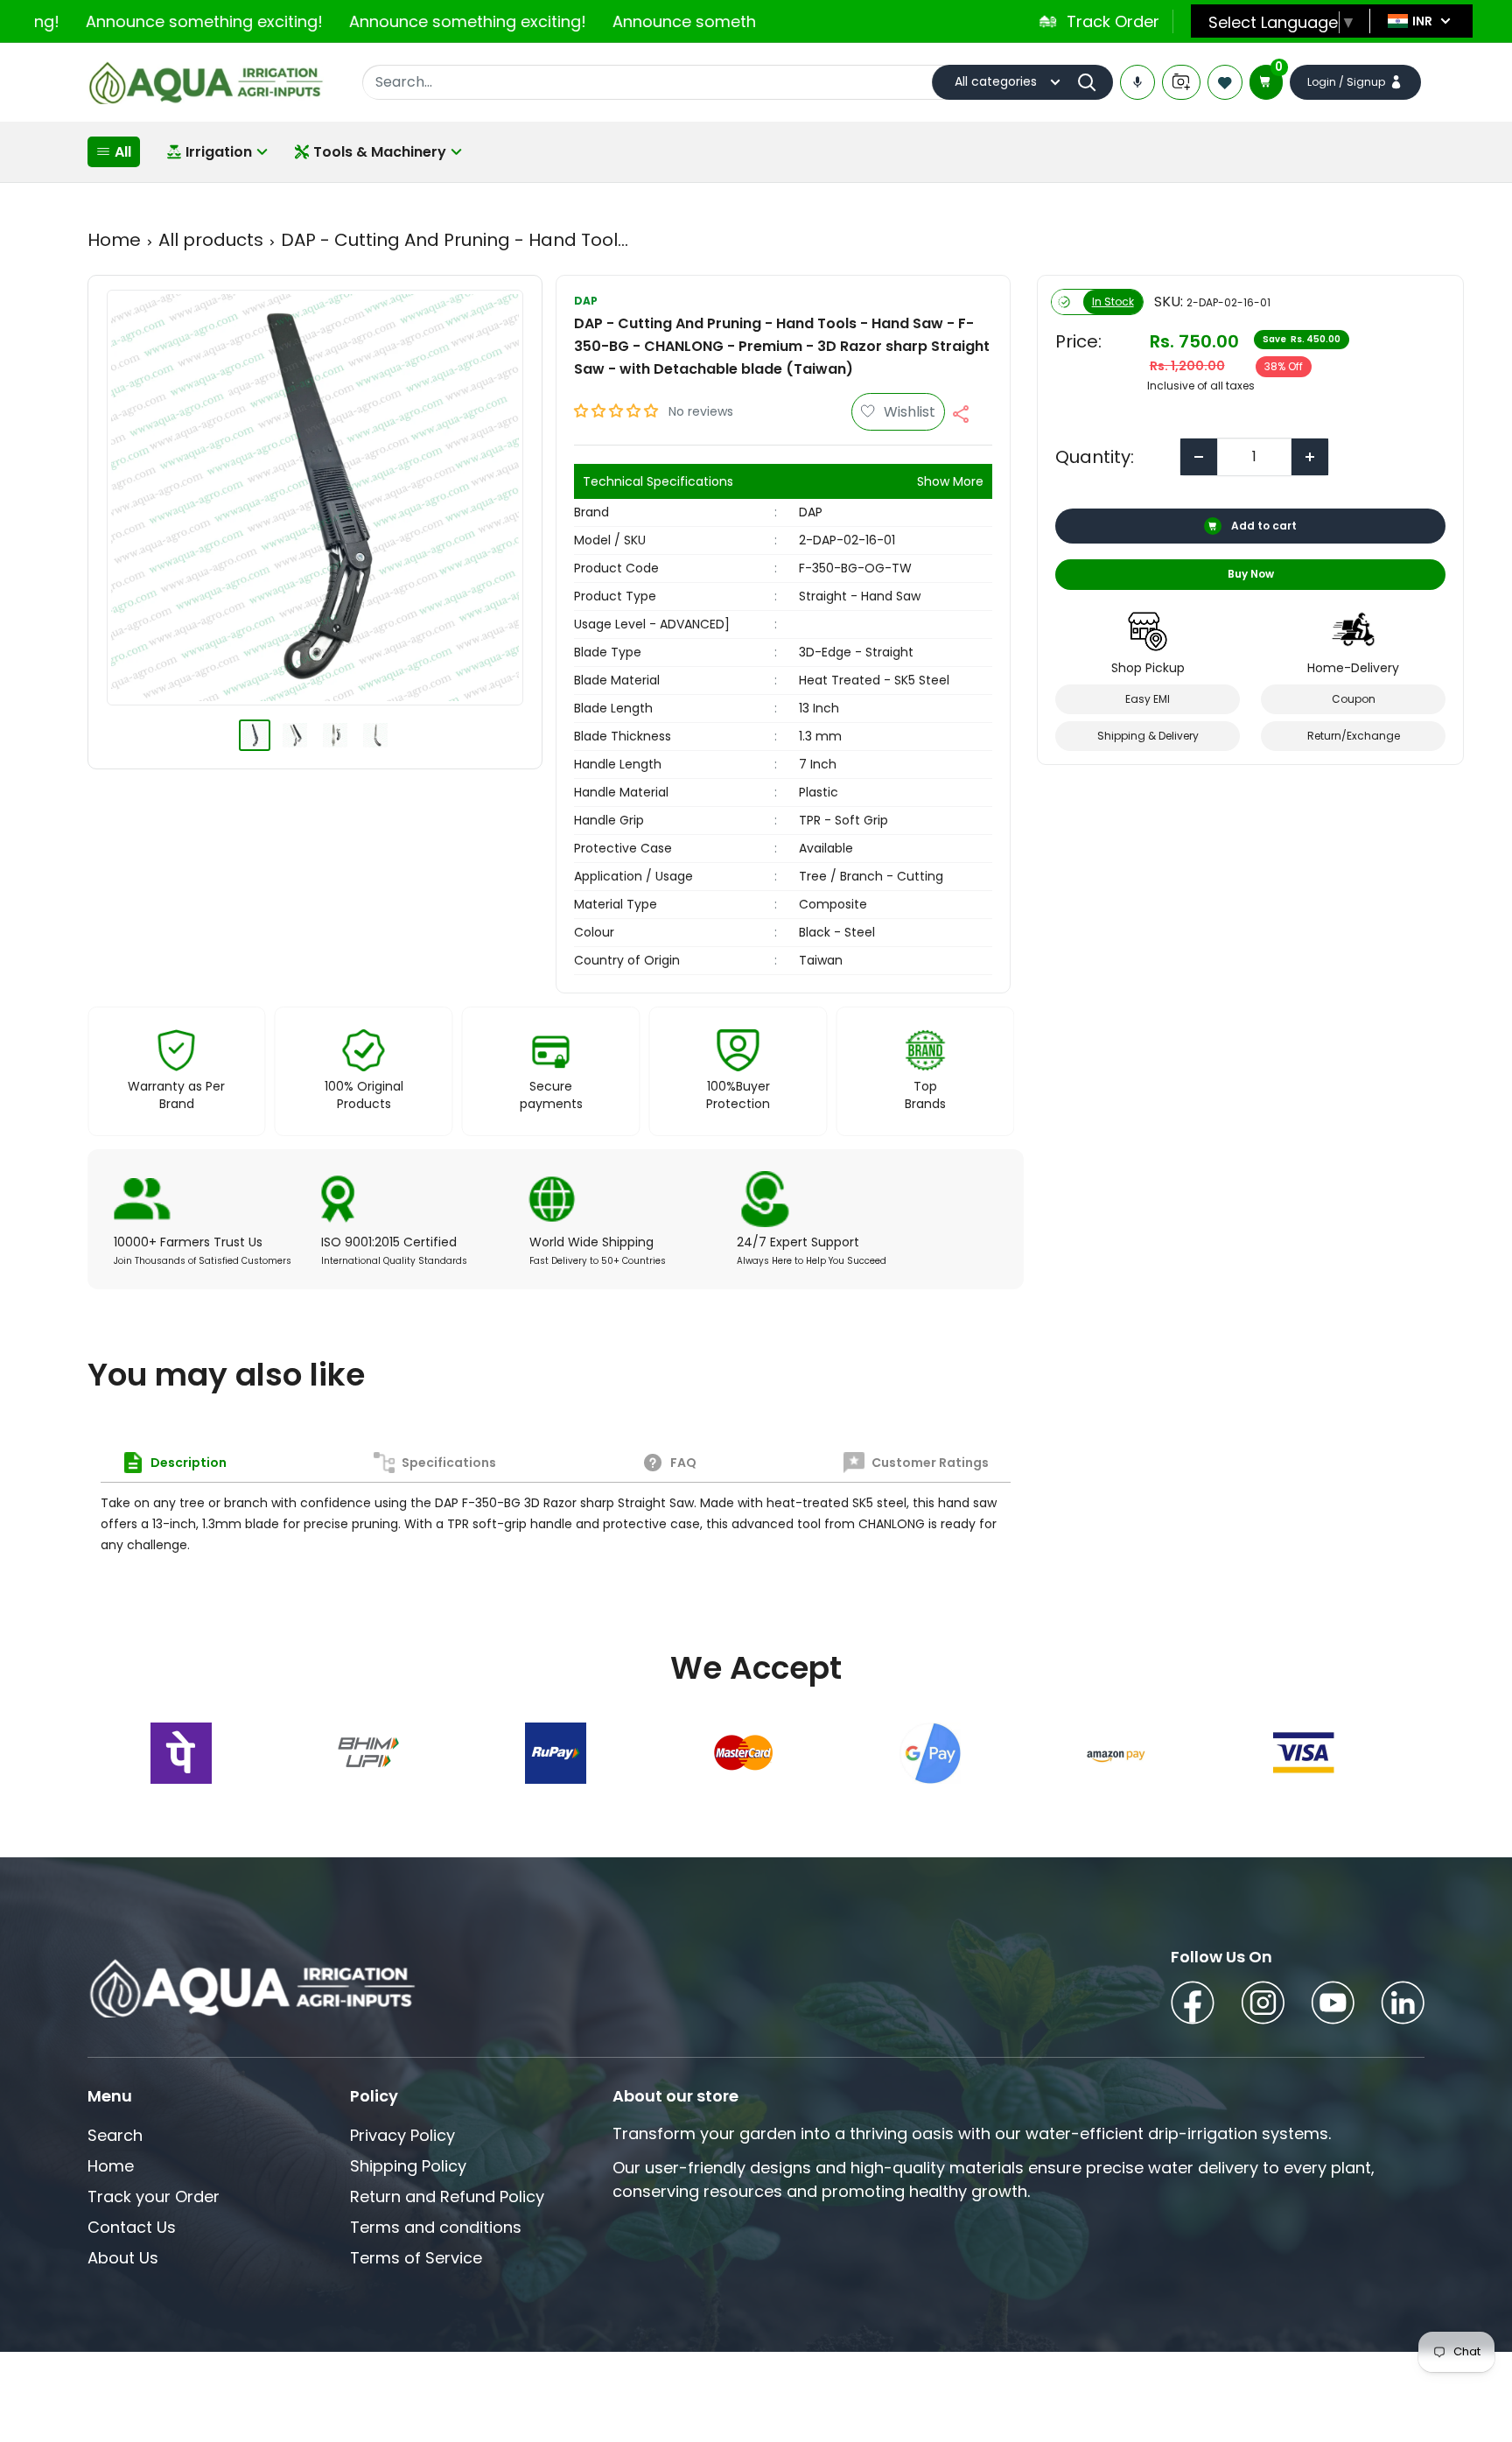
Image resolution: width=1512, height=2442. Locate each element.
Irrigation (219, 152)
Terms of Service (416, 2258)
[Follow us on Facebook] (1193, 2006)
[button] (618, 411)
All (123, 152)
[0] (1266, 82)
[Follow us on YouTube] (1333, 2006)
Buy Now (1250, 574)
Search (115, 2135)
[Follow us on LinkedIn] (1403, 2006)
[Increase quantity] (1310, 457)
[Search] (1091, 82)
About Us (123, 2258)
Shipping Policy (408, 2166)
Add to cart (1263, 526)
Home (114, 240)
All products (211, 240)
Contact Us (132, 2227)
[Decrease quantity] (1199, 457)
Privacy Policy (402, 2135)
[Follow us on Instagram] (1263, 2006)
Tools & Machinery (380, 152)
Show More (950, 481)
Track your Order (154, 2196)
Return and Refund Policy (447, 2196)
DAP (586, 301)
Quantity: (1095, 457)
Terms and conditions (436, 2227)
